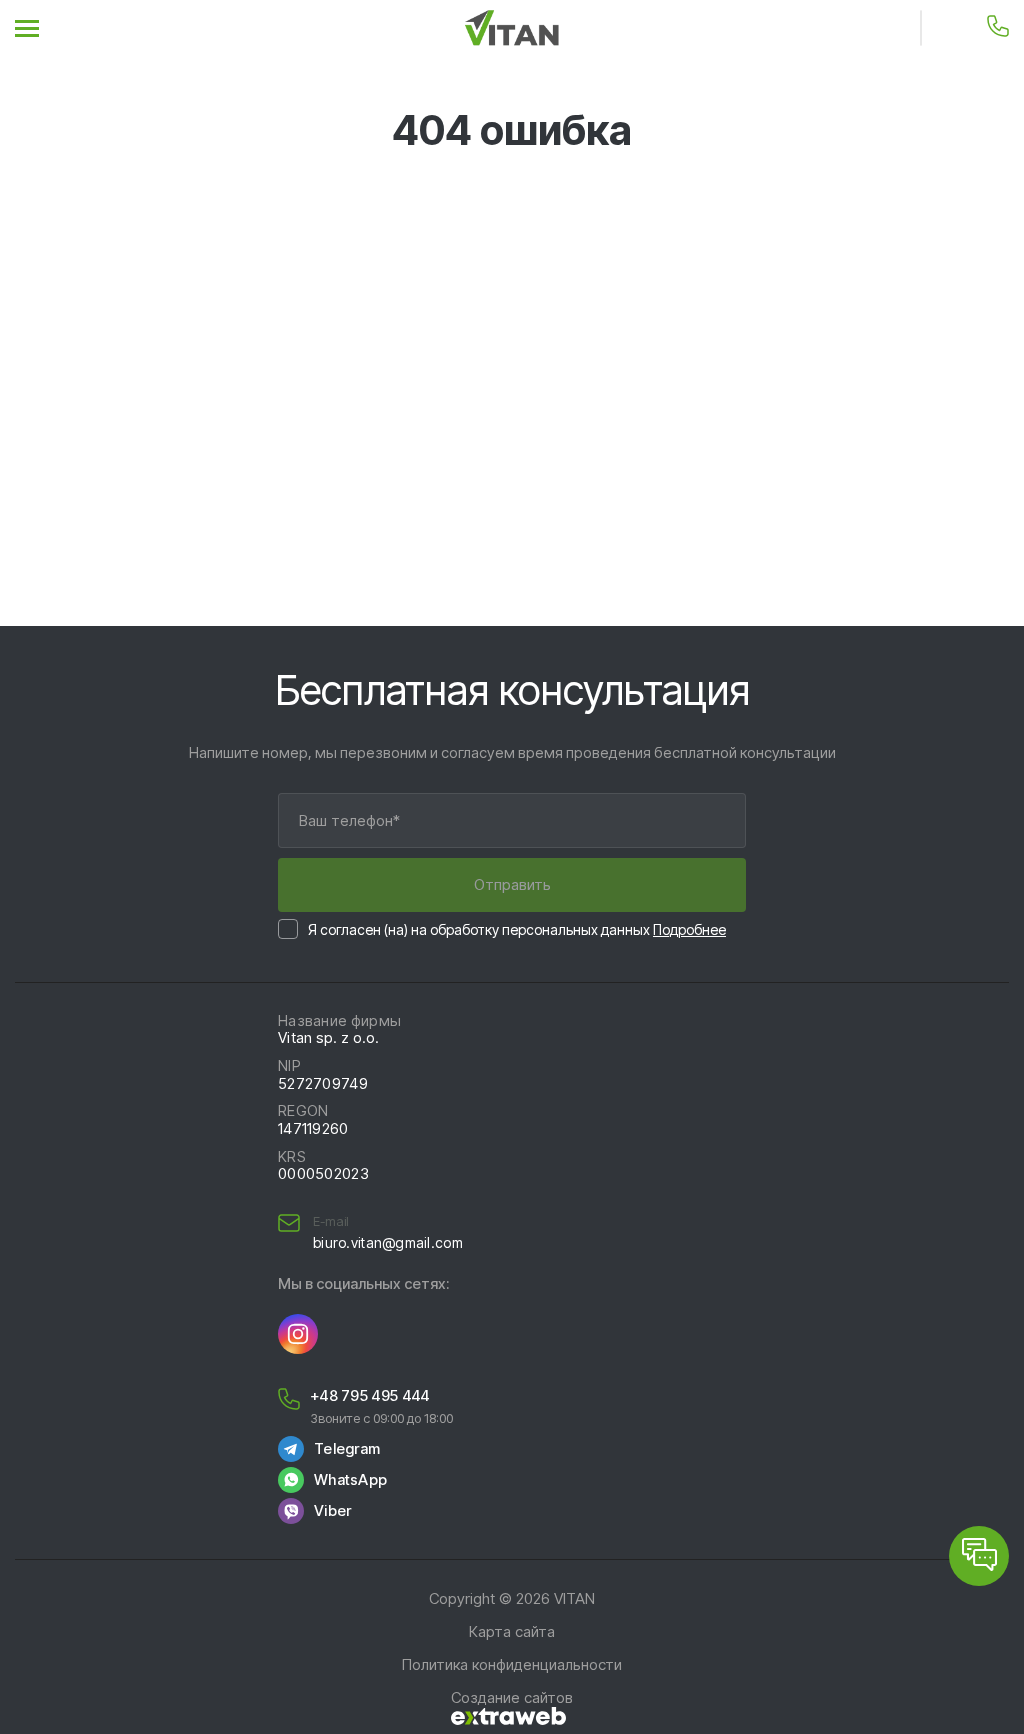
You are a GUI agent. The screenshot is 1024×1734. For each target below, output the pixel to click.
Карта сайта (512, 1632)
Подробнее (689, 929)
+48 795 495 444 (369, 1396)
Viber (332, 1511)
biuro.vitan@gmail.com (388, 1243)
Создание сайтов (512, 1698)
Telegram (347, 1449)
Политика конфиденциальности (512, 1665)
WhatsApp (350, 1480)
